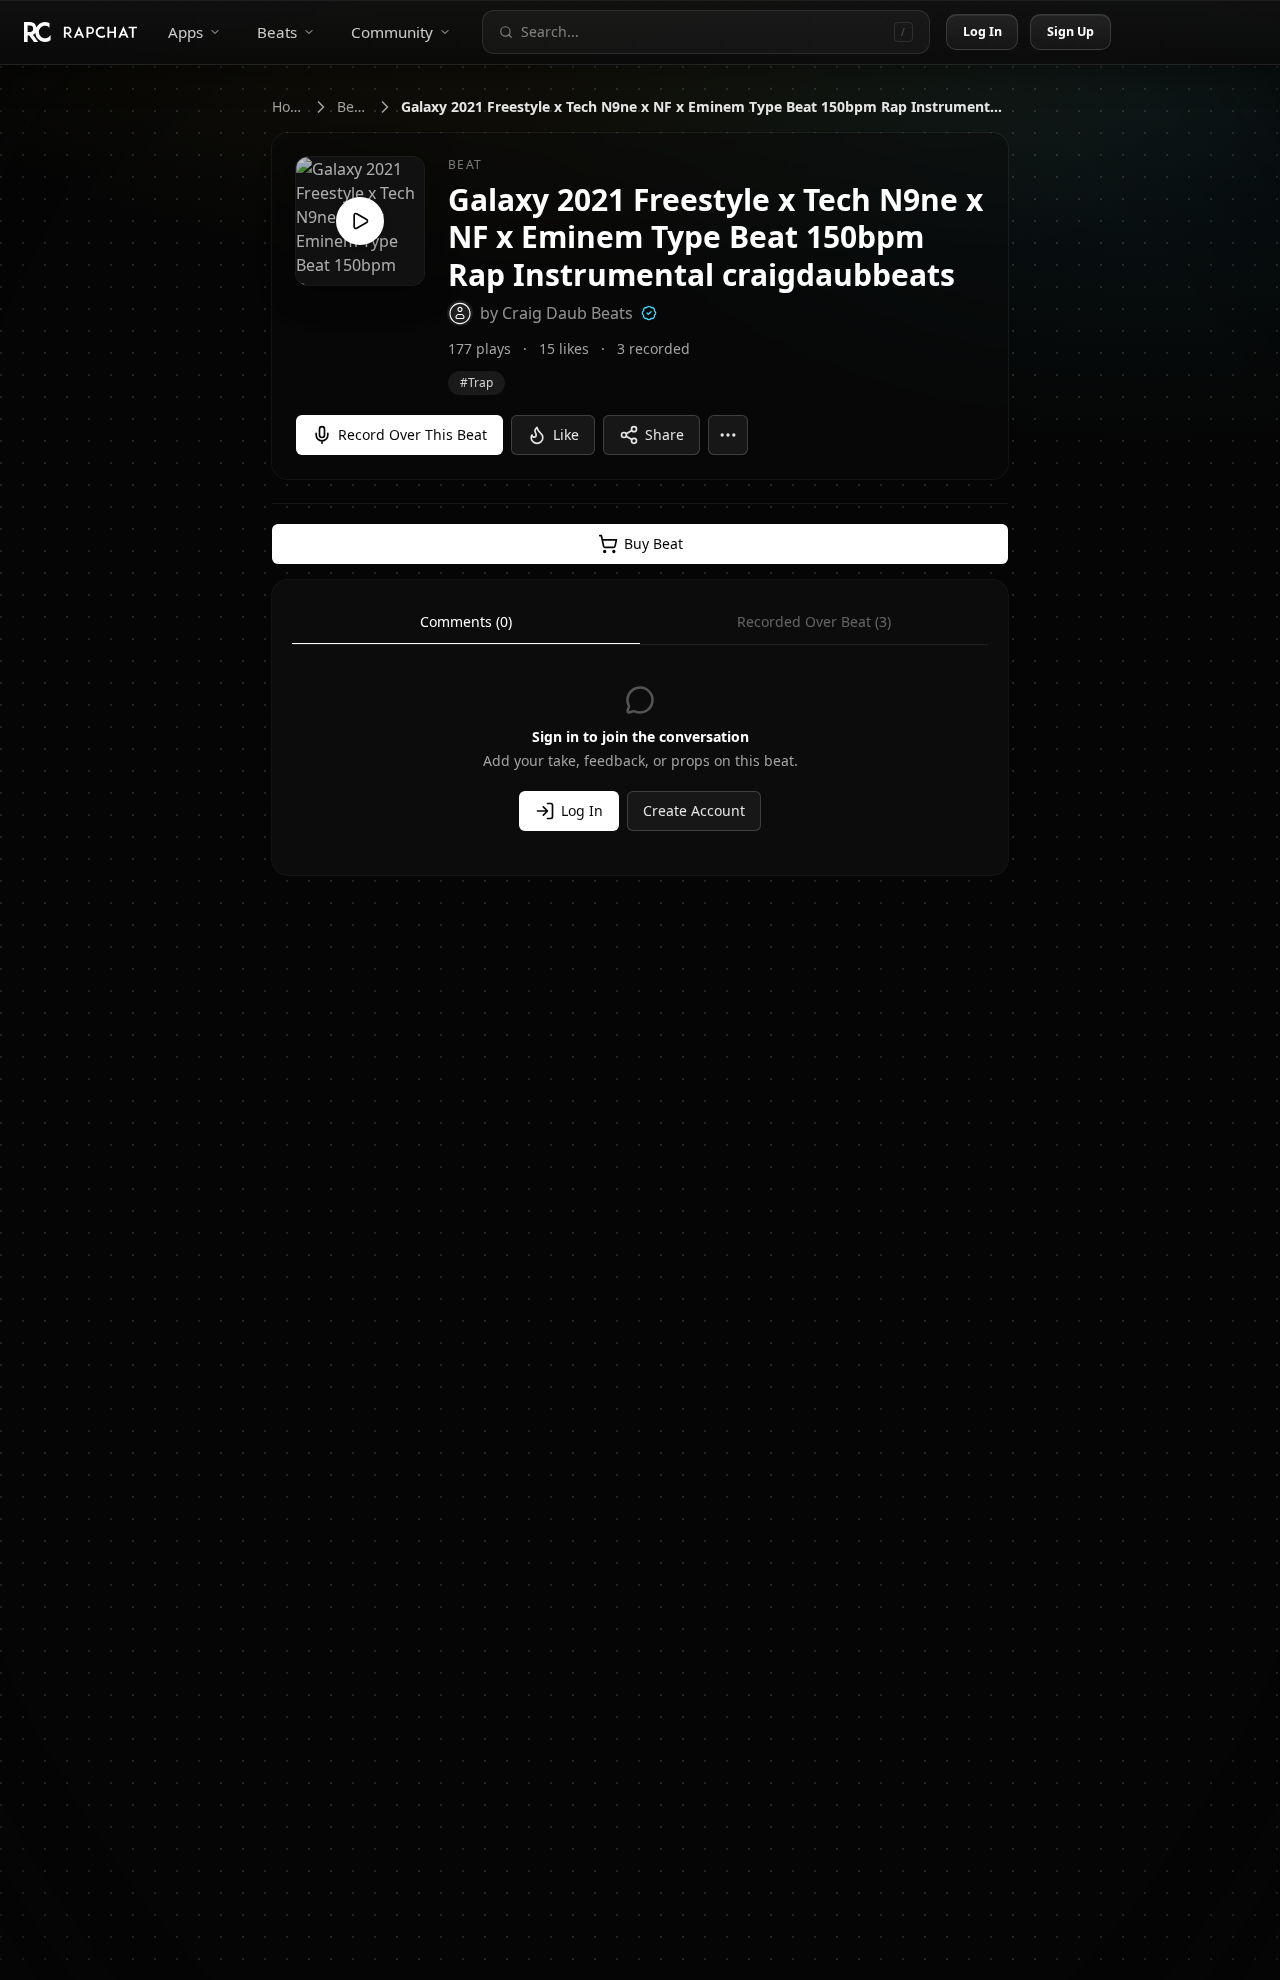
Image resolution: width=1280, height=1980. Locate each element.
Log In (983, 31)
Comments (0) (466, 621)
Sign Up (1071, 31)
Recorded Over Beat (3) (814, 621)
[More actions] (728, 435)
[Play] (360, 221)
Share (664, 434)
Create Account (694, 810)
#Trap (476, 382)
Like (566, 434)
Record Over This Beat (412, 434)
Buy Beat (653, 543)
